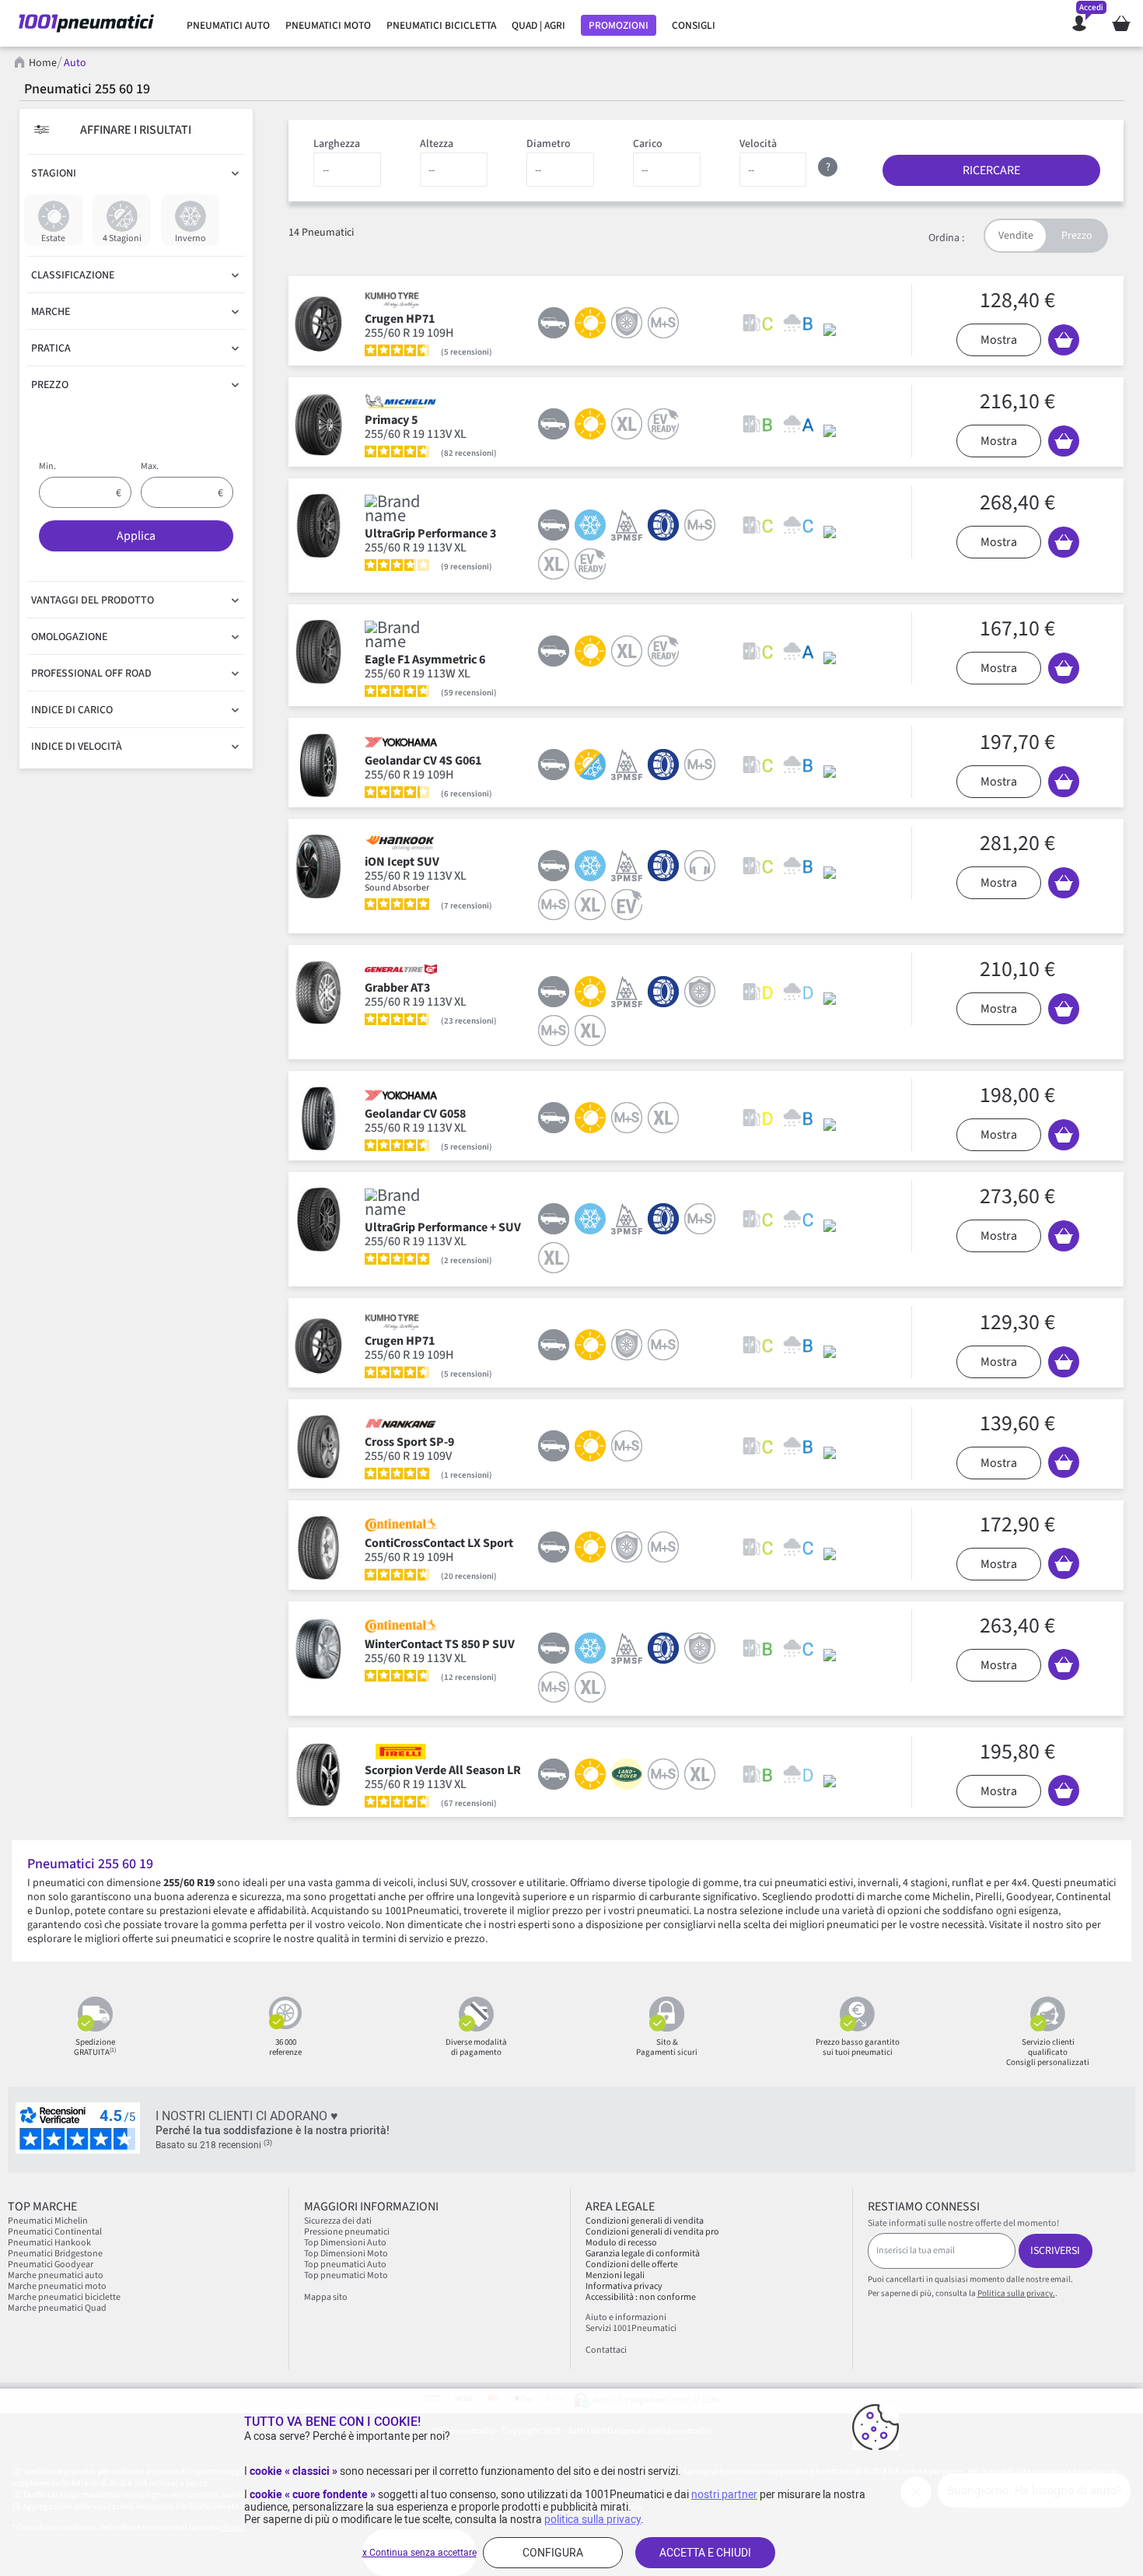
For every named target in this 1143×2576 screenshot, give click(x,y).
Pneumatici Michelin (49, 2221)
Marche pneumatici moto (57, 2286)
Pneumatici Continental (55, 2232)
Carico (648, 144)
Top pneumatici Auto (345, 2264)
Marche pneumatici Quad (57, 2308)
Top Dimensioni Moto (346, 2254)
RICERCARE (991, 170)
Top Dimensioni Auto (345, 2243)
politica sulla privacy (592, 2519)
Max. (150, 466)
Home (43, 63)
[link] (228, 26)
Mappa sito (326, 2297)
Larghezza (337, 144)
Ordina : (946, 238)
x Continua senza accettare (419, 2553)
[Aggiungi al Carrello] (1064, 340)
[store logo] (86, 23)
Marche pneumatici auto (56, 2275)
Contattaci (606, 2350)
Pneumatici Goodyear (51, 2264)
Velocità (758, 144)
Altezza (437, 144)
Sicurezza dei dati (338, 2221)
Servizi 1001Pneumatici (631, 2328)
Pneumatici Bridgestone (55, 2254)
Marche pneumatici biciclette (64, 2297)
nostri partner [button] (724, 2494)
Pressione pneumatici (347, 2232)
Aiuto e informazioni (626, 2317)
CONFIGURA (553, 2553)
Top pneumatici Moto (346, 2275)
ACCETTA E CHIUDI (705, 2553)
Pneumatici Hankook (49, 2243)
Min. (47, 466)
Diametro (549, 144)
